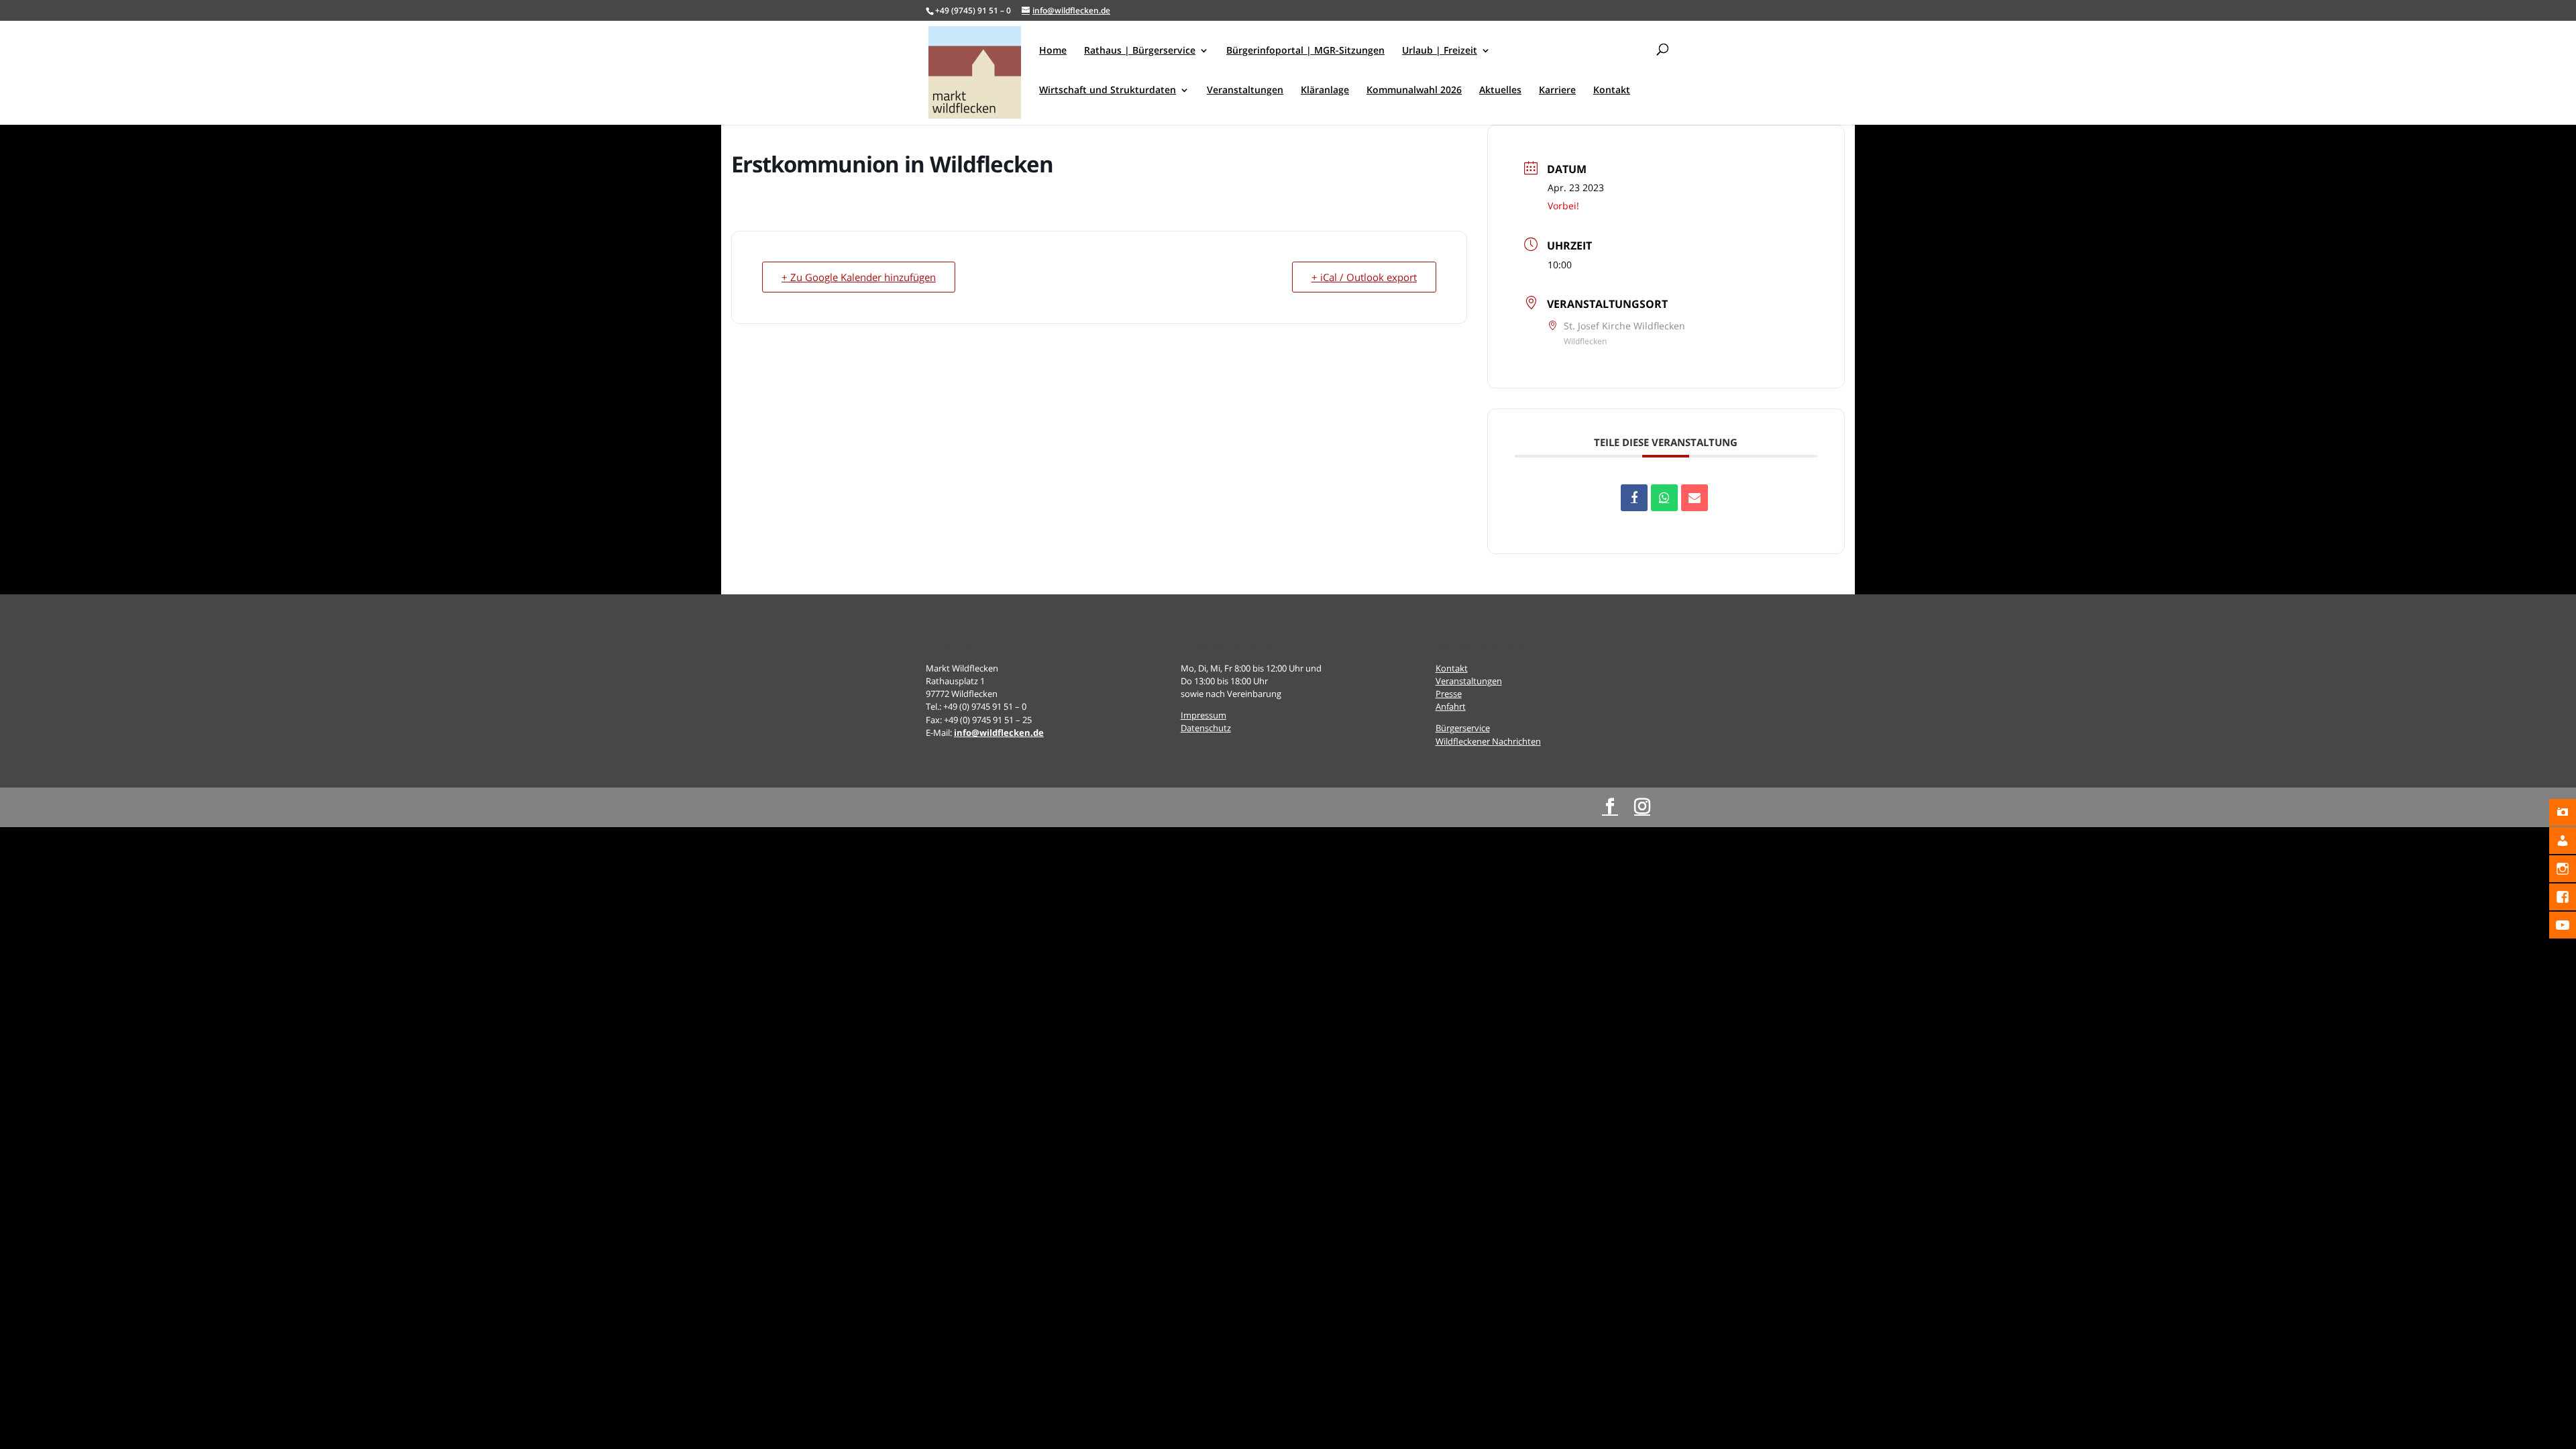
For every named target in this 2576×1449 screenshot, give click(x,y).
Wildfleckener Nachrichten (1488, 741)
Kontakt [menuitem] (1612, 91)
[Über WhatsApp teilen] (1664, 498)
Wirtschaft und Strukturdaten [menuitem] (1108, 91)
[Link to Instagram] (1642, 807)
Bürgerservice (1463, 728)
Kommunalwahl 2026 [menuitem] (1414, 91)
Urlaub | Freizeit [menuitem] (1440, 51)
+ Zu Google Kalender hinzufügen (859, 277)
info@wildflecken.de (999, 733)
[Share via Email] (1695, 498)
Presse (1449, 694)
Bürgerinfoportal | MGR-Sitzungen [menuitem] (1305, 51)
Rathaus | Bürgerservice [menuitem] (1140, 51)
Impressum (1203, 715)
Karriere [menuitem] (1557, 91)
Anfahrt (1451, 706)
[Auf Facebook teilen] (1634, 498)
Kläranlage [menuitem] (1325, 91)
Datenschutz (1206, 728)
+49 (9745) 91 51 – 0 (973, 10)
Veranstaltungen (1469, 681)
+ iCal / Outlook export (1364, 277)
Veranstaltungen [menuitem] (1245, 91)
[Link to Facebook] (1610, 807)
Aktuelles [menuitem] (1500, 91)
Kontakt (1452, 668)
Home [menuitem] (1053, 51)
